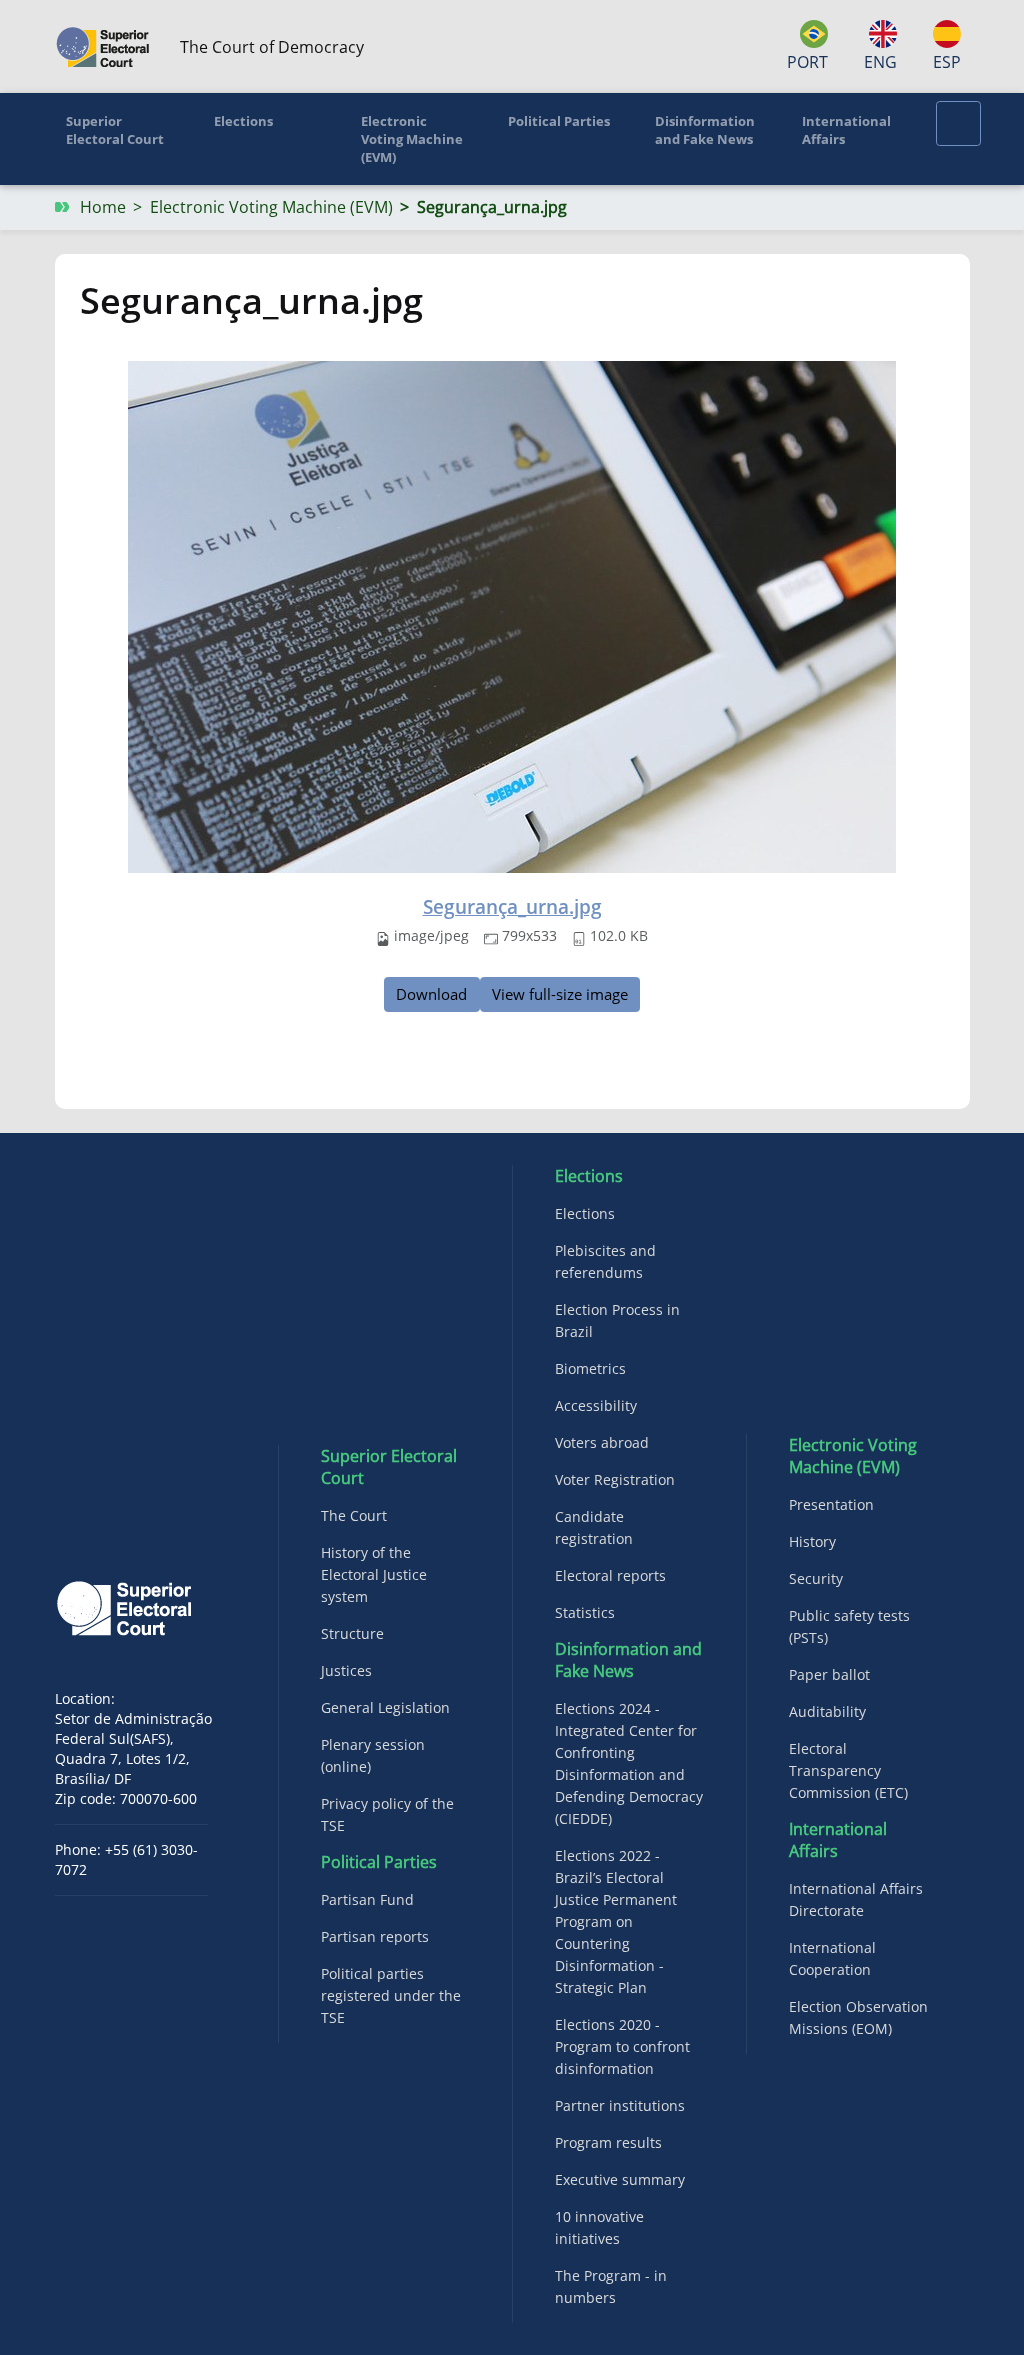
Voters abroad (602, 1442)
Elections (589, 1176)
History (812, 1541)
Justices (346, 1670)
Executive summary (620, 2179)
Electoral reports (610, 1575)
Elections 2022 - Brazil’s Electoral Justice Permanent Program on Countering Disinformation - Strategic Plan (616, 1921)
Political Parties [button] (559, 121)
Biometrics (590, 1368)
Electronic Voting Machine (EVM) (271, 207)
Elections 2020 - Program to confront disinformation (622, 2046)
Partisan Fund (367, 1899)
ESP (947, 62)
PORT (807, 62)
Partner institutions (620, 2105)
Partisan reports (375, 1936)
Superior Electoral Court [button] (115, 130)
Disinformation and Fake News (628, 1660)
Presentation (831, 1504)
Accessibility (596, 1405)
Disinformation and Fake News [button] (705, 130)
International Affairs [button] (846, 130)
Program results (608, 2142)
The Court (354, 1515)
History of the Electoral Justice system (374, 1574)
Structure (352, 1633)
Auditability (827, 1711)
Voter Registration (615, 1479)
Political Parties (379, 1862)
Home (103, 207)
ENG (880, 62)
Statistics (585, 1612)
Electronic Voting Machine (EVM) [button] (412, 139)
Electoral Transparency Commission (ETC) (848, 1770)
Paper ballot (829, 1674)
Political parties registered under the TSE (391, 1995)
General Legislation (385, 1707)
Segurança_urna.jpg (512, 906)
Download (431, 994)
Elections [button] (243, 121)
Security (816, 1578)
